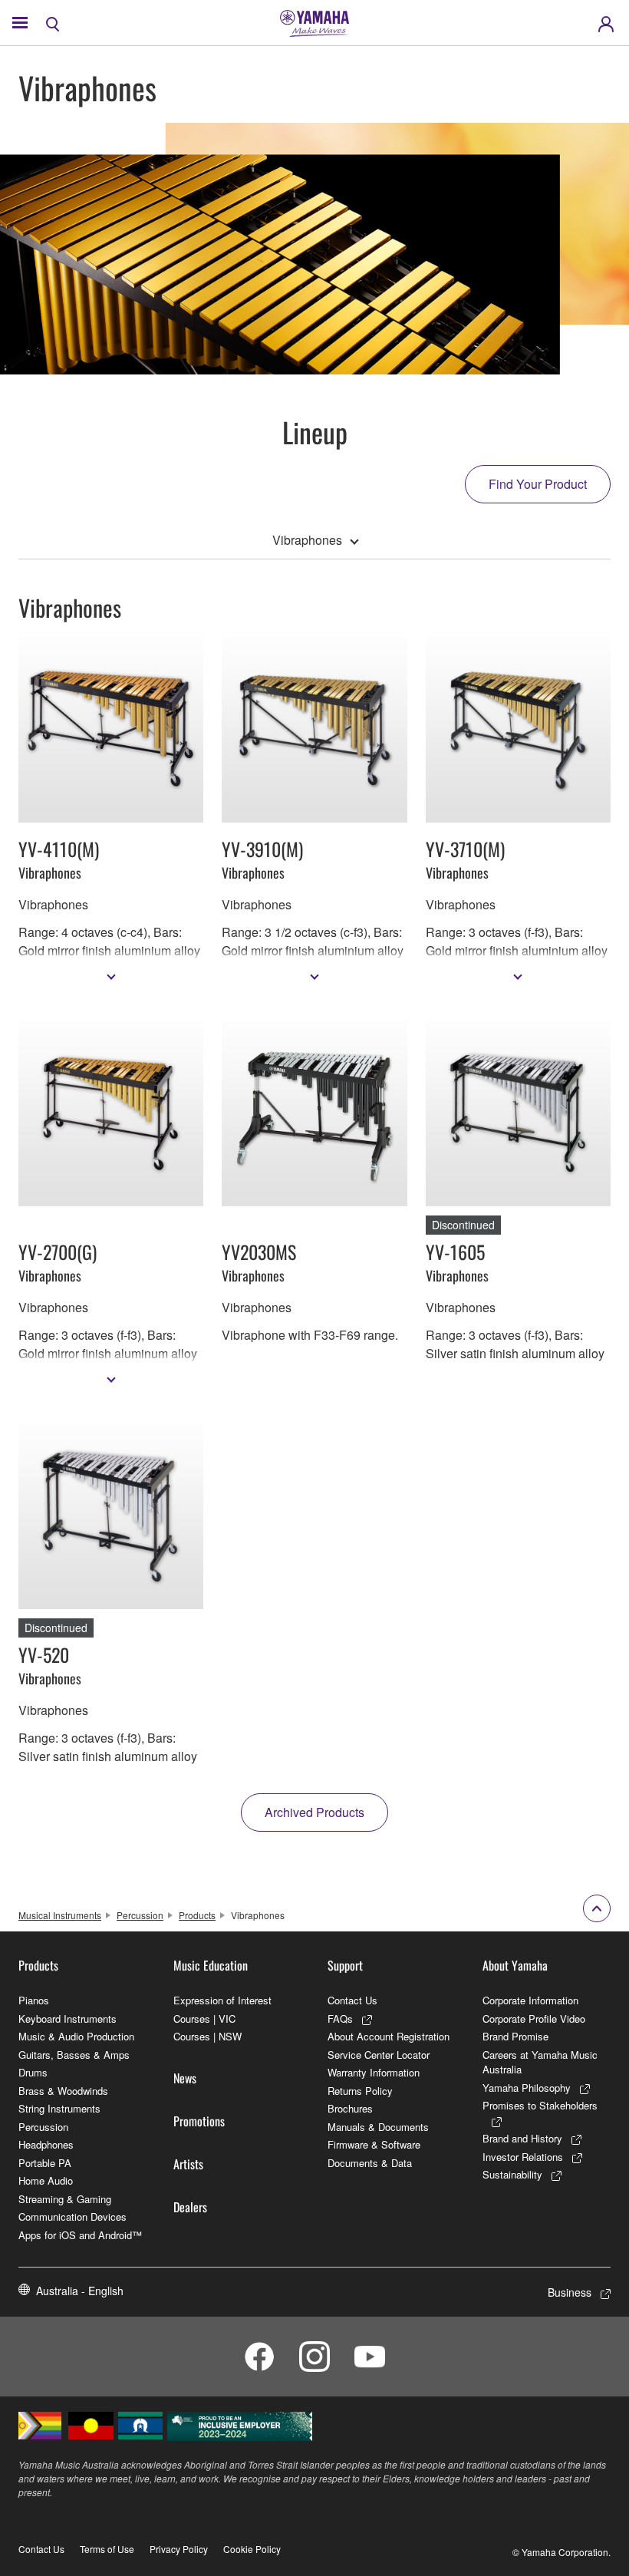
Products (197, 1915)
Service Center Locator (379, 2055)
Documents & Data (370, 2163)
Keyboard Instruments (68, 2019)
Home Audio (46, 2180)
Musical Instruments (60, 1915)
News (185, 2078)
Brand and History (522, 2138)
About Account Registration (389, 2036)
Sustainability (512, 2174)
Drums (33, 2072)
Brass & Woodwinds (63, 2091)
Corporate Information (530, 2000)
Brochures (350, 2108)
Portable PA (45, 2163)
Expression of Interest (222, 2000)
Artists (188, 2164)
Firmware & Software (374, 2144)
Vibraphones (307, 540)
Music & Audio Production (76, 2036)
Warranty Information (374, 2072)
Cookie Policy (252, 2549)
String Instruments (59, 2108)
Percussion (140, 1915)
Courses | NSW (207, 2036)
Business (570, 2292)
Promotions (199, 2121)
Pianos (34, 2000)
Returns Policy (360, 2091)
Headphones (46, 2144)
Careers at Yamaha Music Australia (540, 2062)
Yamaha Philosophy (527, 2088)
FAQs (340, 2019)
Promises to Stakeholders (540, 2105)
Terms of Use (107, 2549)
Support (345, 1965)
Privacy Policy (179, 2549)
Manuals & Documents (378, 2127)
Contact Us (352, 2000)
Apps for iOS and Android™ (80, 2235)
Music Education (211, 1965)
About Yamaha (515, 1965)
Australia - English (80, 2291)
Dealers (190, 2207)
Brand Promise (515, 2036)
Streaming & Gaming (65, 2199)
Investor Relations (523, 2157)
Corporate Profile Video (534, 2019)
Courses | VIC (204, 2019)
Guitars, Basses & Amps (74, 2055)
